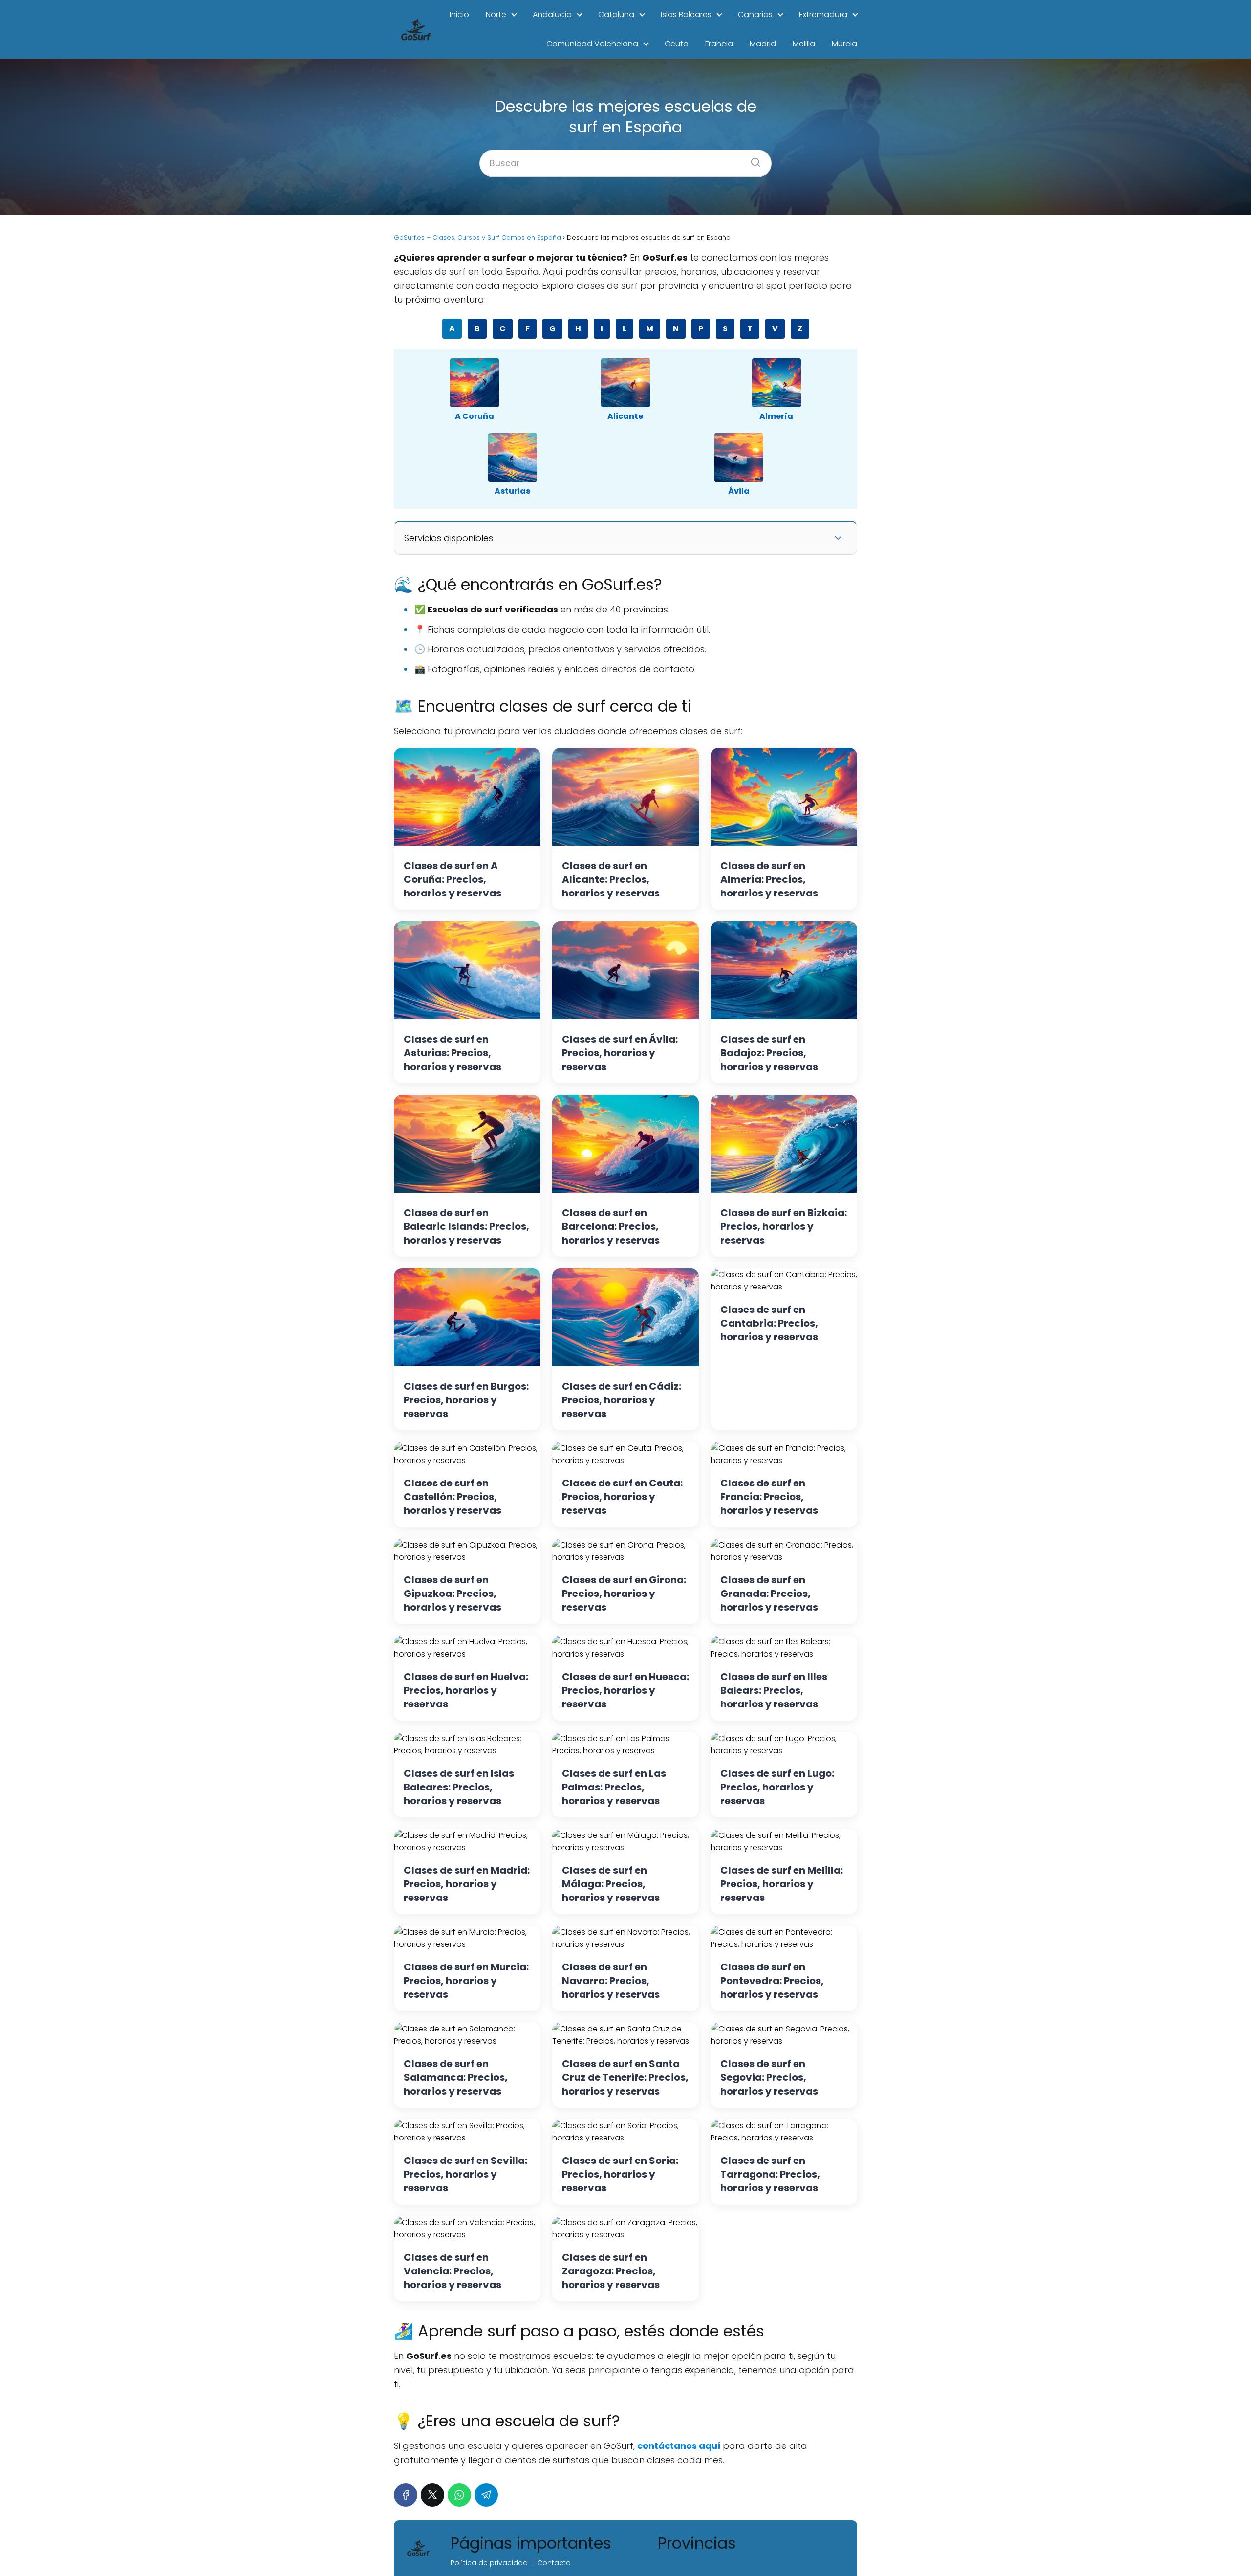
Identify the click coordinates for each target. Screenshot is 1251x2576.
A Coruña (475, 416)
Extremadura (823, 14)
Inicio (459, 14)
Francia (719, 44)
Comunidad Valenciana (592, 44)
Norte (496, 14)
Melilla (804, 44)
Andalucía (552, 14)
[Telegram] (486, 2495)
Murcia (844, 44)
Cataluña (616, 14)
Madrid (763, 44)
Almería (776, 416)
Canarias (755, 14)
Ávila (739, 491)
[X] (432, 2495)
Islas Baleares (686, 14)
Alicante (625, 416)
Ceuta (677, 44)
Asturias (512, 491)
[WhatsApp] (459, 2495)
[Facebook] (406, 2495)
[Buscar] (752, 159)
